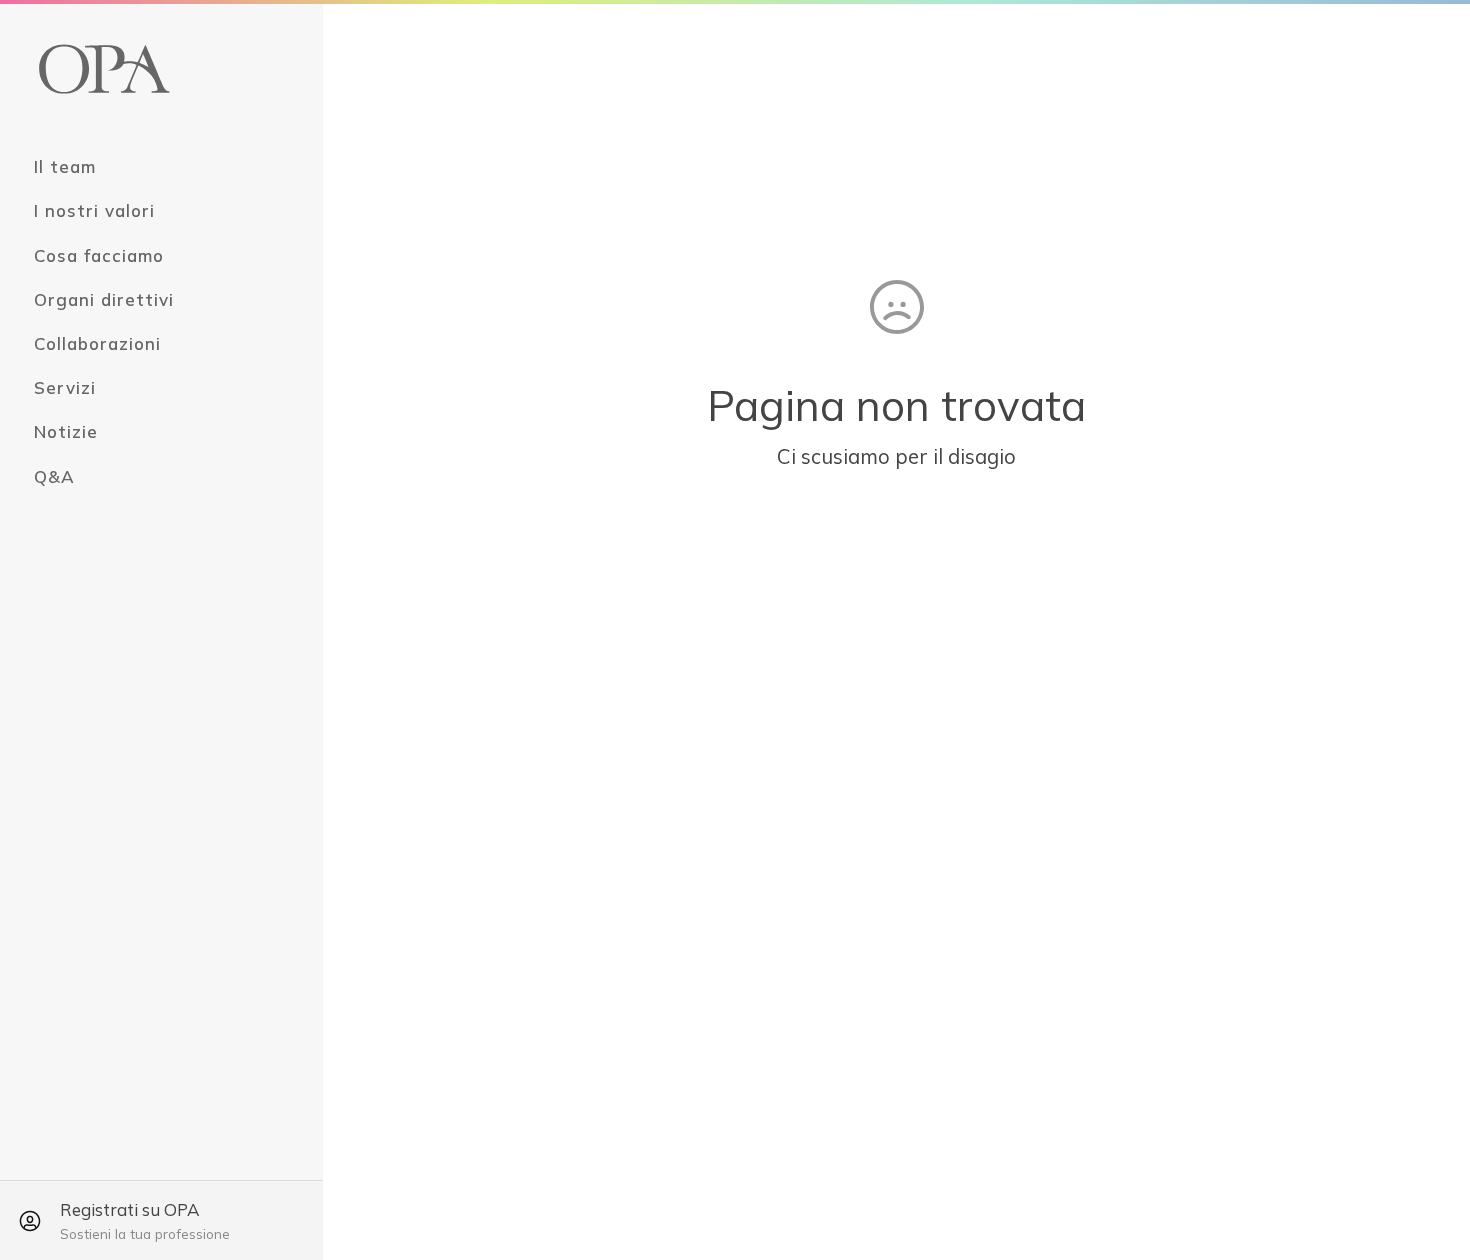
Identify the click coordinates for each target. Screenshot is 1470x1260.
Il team (65, 166)
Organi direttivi (104, 299)
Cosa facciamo (99, 255)
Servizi (65, 387)
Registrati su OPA (145, 1220)
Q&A (54, 476)
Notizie (66, 431)
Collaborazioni (97, 343)
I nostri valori (94, 210)
